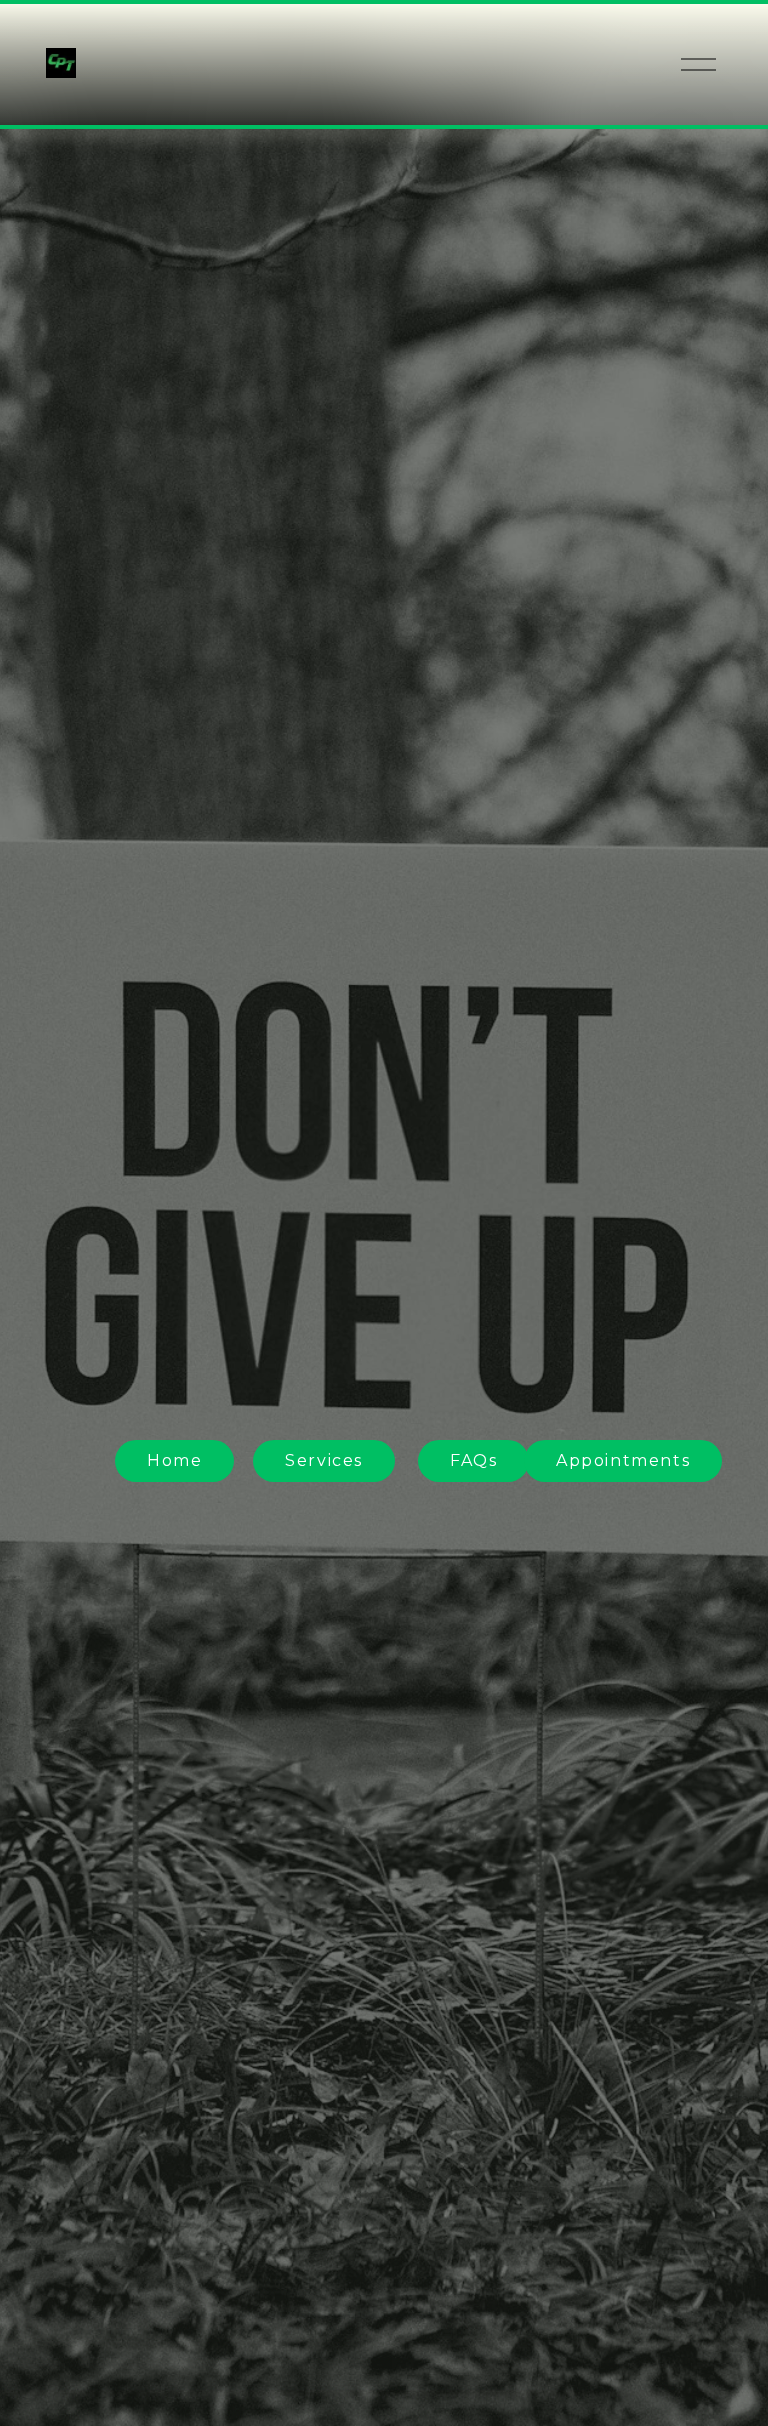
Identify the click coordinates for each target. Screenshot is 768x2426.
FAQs (473, 1460)
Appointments (623, 1460)
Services (324, 1460)
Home (174, 1460)
